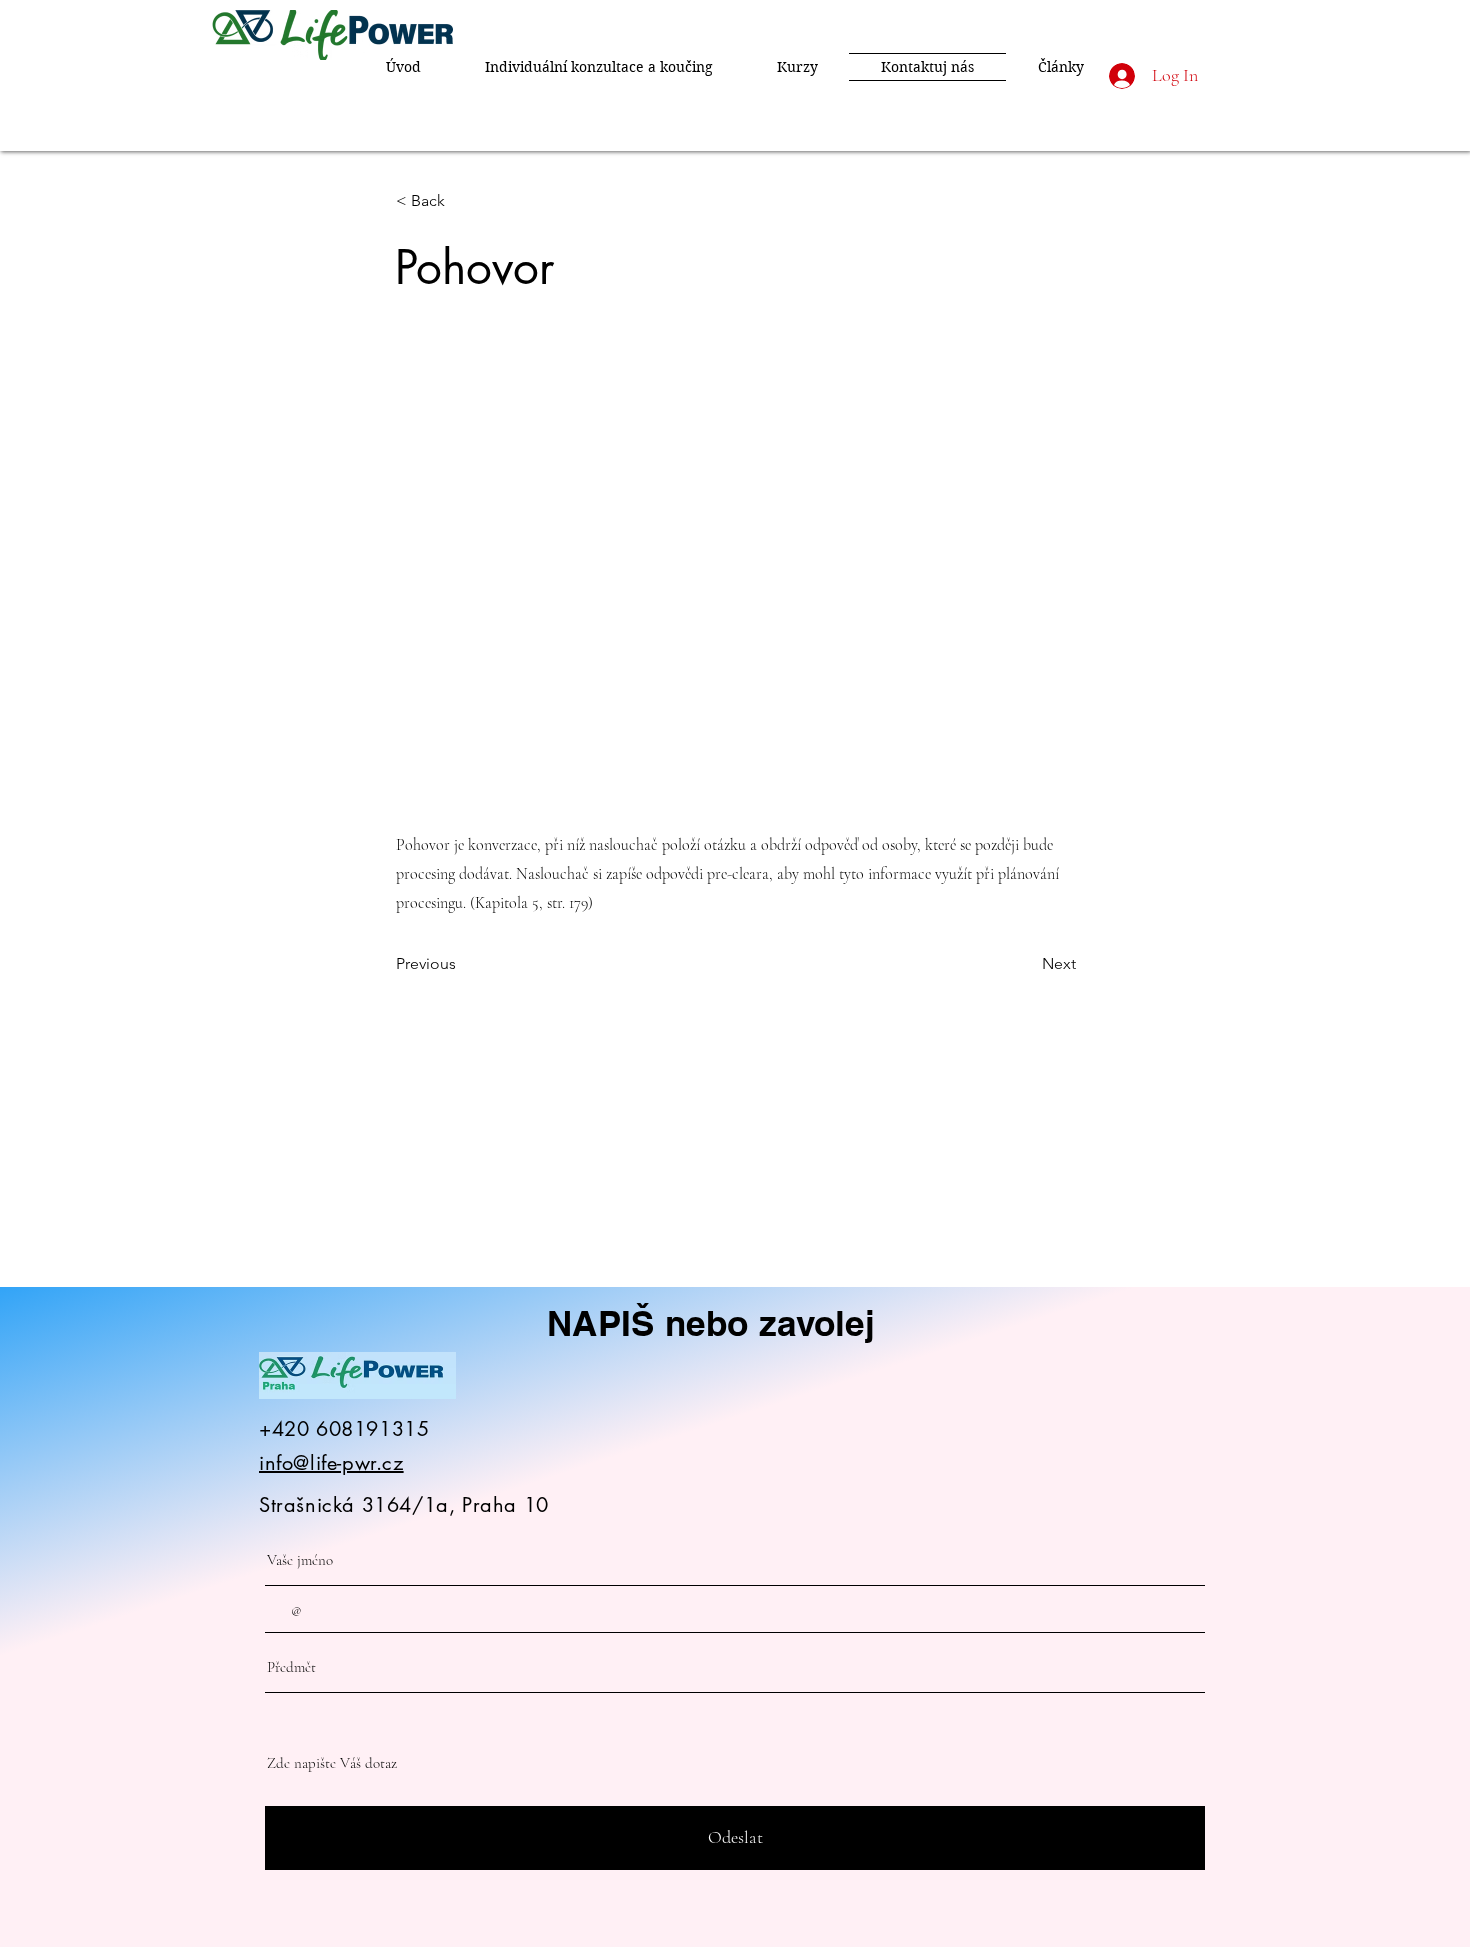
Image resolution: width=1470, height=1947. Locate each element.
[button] (462, 201)
